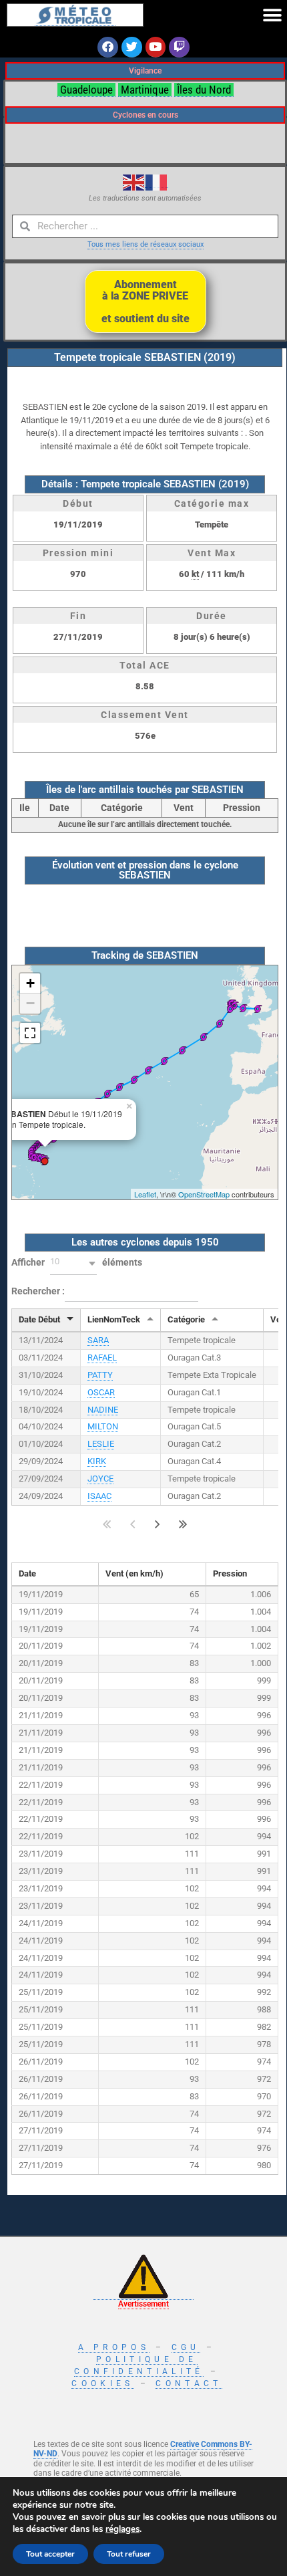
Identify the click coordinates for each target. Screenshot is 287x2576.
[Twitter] (132, 47)
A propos (114, 2347)
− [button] (30, 1003)
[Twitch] (179, 47)
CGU (186, 2347)
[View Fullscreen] (30, 1033)
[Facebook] (108, 47)
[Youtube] (156, 47)
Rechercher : (38, 1291)
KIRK (97, 1461)
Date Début (39, 1319)
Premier (107, 1524)
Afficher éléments (77, 1262)
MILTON (103, 1426)
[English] (134, 182)
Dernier (183, 1524)
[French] (157, 182)
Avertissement (143, 2304)
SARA (98, 1340)
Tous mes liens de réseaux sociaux (146, 244)
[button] (272, 15)
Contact (189, 2383)
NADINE (103, 1410)
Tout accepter (50, 2554)
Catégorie (186, 1319)
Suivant (158, 1524)
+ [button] (30, 983)
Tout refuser (129, 2554)
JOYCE (100, 1479)
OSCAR (101, 1392)
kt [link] (195, 574)
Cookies (102, 2383)
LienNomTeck (114, 1319)
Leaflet (145, 1194)
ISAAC (99, 1496)
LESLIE (101, 1444)
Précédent (132, 1524)
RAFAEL (102, 1358)
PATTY (100, 1375)
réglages (122, 2529)
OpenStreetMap (204, 1194)
